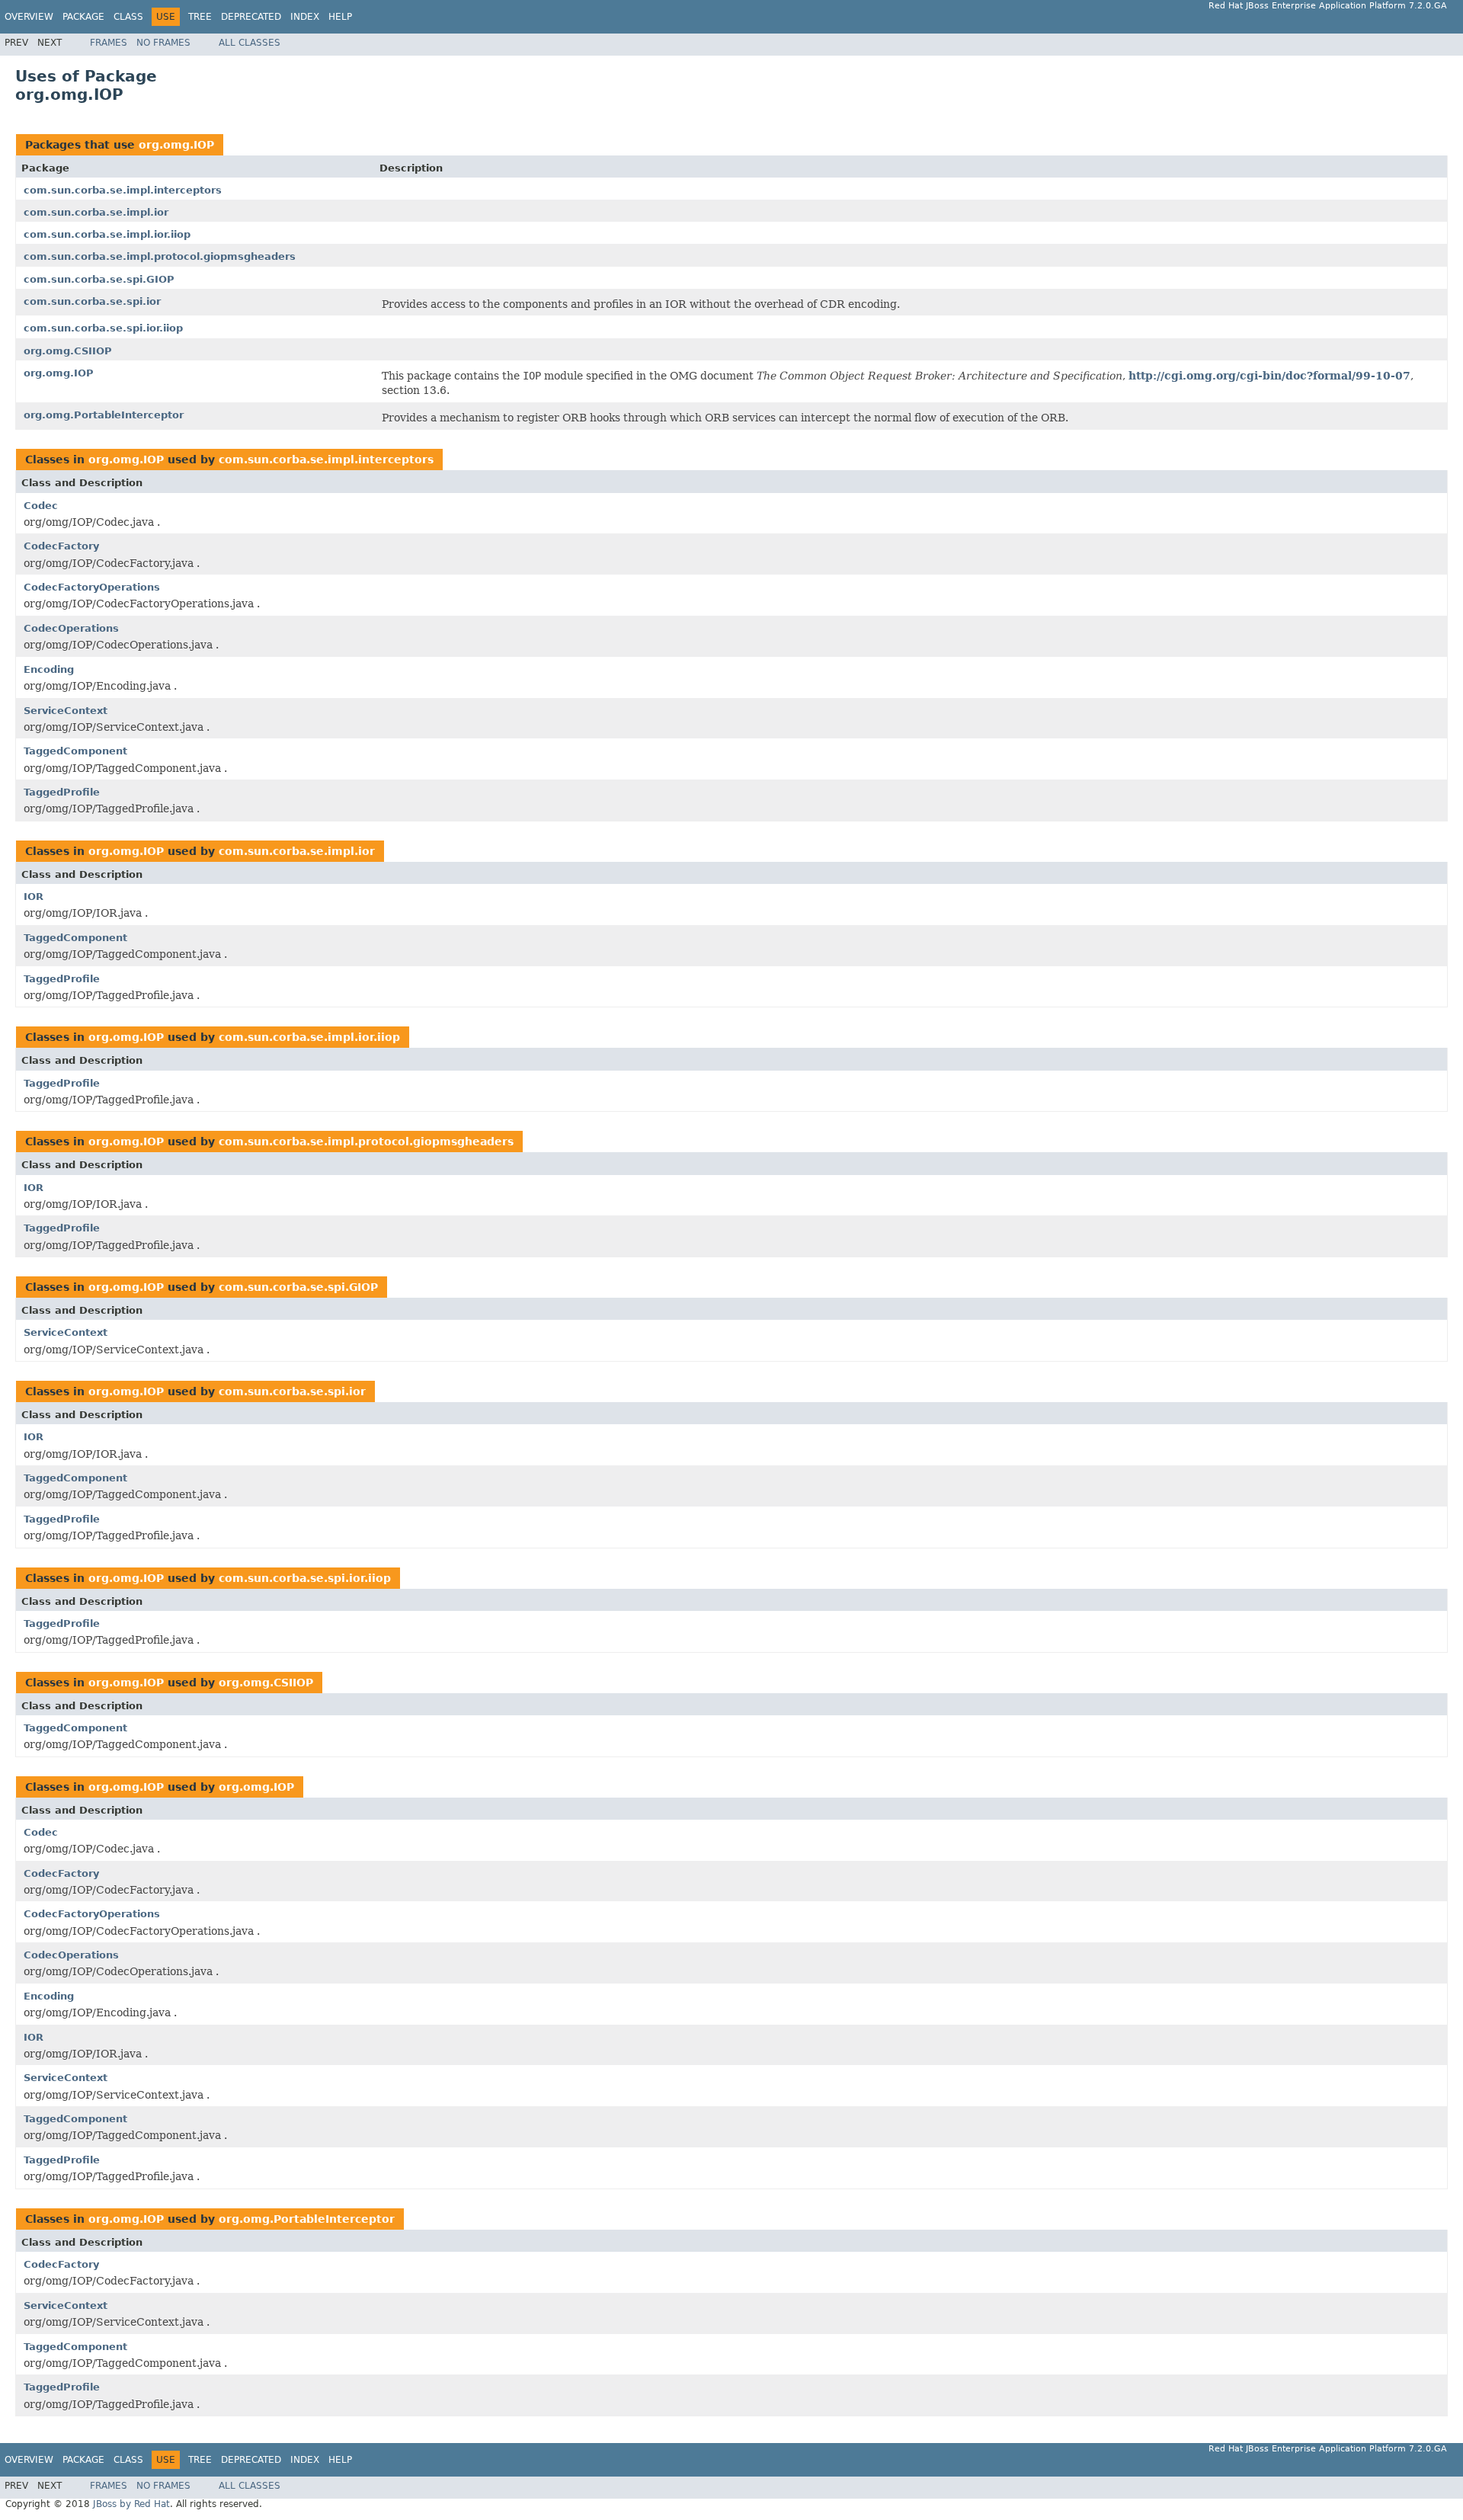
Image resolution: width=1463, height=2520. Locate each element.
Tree (200, 17)
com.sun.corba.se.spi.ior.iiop (103, 328)
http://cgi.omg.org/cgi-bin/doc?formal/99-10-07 (1269, 376)
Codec (41, 506)
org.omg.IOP (176, 145)
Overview (29, 17)
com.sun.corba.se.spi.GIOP (99, 279)
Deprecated (251, 17)
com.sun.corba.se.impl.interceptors (123, 190)
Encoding (49, 669)
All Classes (250, 43)
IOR (34, 897)
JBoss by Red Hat (131, 2504)
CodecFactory (61, 546)
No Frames (163, 43)
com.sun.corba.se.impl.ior (96, 212)
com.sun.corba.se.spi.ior (92, 301)
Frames (109, 43)
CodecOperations (71, 628)
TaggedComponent (75, 751)
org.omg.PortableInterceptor (104, 415)
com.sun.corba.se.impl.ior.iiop (107, 234)
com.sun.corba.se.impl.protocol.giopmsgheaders (160, 256)
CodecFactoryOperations (92, 587)
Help (340, 17)
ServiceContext (66, 711)
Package (83, 17)
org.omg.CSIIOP (68, 351)
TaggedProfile (62, 792)
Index (305, 17)
